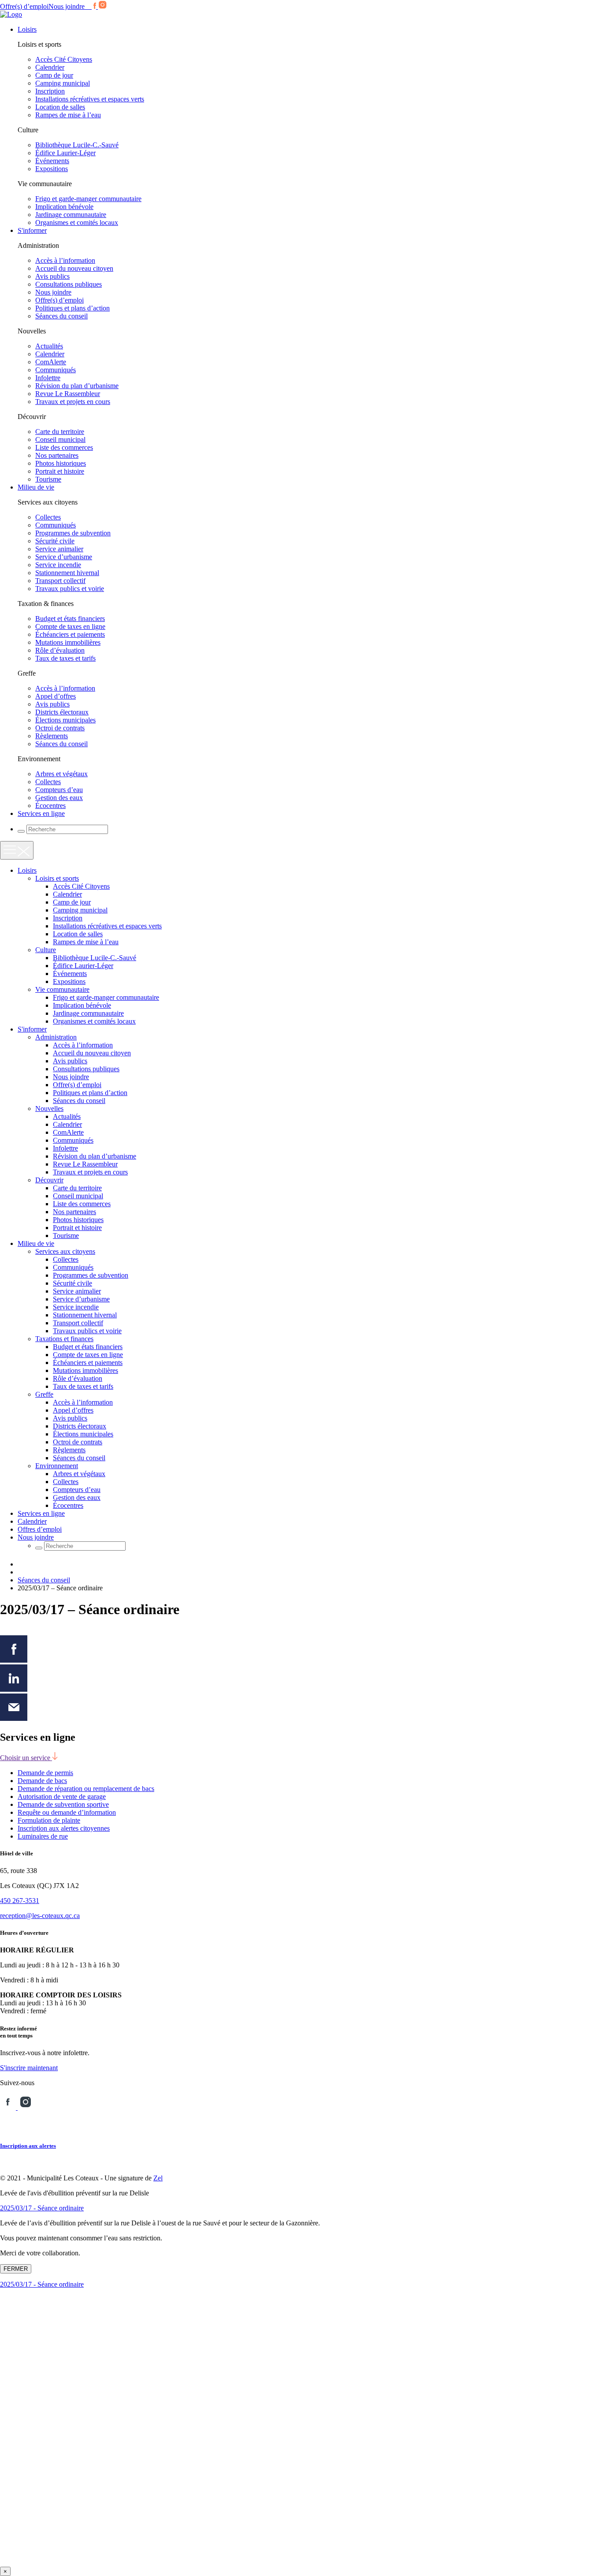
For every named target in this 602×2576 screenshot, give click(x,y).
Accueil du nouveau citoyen (74, 268)
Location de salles (60, 107)
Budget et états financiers (70, 619)
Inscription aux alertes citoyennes (64, 1828)
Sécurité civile (55, 541)
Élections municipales (65, 720)
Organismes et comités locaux (77, 222)
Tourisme (48, 479)
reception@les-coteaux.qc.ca (40, 1916)
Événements (52, 161)
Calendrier (50, 67)
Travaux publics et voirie (70, 589)
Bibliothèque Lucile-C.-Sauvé (77, 145)
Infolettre (48, 378)
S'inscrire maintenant (29, 2068)
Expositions (52, 169)
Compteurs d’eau (59, 790)
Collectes (48, 517)
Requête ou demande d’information (67, 1812)
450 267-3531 (20, 1901)
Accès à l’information (65, 260)
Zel (158, 2178)
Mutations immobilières (68, 642)
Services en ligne (41, 813)
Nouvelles (49, 1109)
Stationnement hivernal (67, 573)
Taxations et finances (64, 1339)
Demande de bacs (42, 1781)
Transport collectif (60, 581)
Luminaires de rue (43, 1836)
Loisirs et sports (57, 878)
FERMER (16, 2269)
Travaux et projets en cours (73, 402)
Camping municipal (63, 83)
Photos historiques (61, 463)
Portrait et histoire (60, 471)
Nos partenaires (57, 455)
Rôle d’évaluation (60, 650)
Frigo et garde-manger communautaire (88, 199)
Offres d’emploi (40, 1529)
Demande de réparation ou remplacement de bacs (86, 1789)
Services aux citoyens (65, 1251)
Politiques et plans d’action (72, 308)
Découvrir (49, 1180)
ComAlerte (51, 362)
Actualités (49, 346)
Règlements (52, 736)
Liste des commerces (64, 447)
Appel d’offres (56, 696)
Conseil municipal (60, 439)
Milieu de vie (36, 487)
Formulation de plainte (49, 1820)
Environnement (57, 1466)
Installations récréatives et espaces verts (90, 99)
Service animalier (59, 549)
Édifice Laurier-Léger (65, 153)
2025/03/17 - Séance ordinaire (42, 2208)
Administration (56, 1037)
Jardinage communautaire (71, 215)
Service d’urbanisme (64, 557)
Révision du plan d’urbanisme (77, 386)
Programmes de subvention (73, 533)
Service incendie (58, 565)
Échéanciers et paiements (70, 634)
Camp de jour (54, 75)
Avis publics (52, 276)
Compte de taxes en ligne (70, 626)
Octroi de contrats (60, 728)
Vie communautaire (62, 989)
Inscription (50, 91)
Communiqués (56, 370)
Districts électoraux (62, 712)
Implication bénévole (64, 207)
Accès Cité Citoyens (64, 59)
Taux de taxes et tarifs (65, 658)
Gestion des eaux (59, 798)
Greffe (44, 1394)
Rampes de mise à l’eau (68, 115)
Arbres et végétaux (61, 774)
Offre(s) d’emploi (24, 6)
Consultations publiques (69, 284)
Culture (46, 950)
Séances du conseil (61, 316)
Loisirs (27, 29)
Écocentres (50, 806)
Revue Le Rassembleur (68, 394)
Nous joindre (67, 6)
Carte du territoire (60, 432)
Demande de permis (45, 1773)
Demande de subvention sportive (63, 1804)
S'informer (32, 230)
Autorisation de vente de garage (62, 1796)
